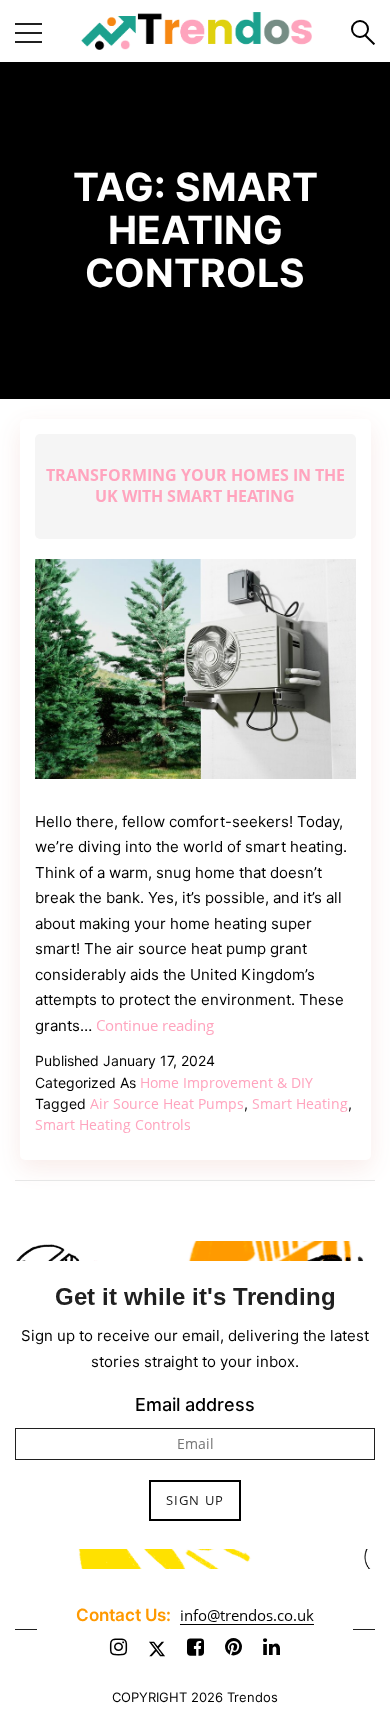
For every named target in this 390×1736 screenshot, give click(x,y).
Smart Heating (300, 1103)
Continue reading (155, 1025)
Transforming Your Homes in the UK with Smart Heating (195, 485)
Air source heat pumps (167, 1103)
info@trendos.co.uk (247, 1615)
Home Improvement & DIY (226, 1082)
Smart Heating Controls (113, 1124)
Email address (195, 1404)
